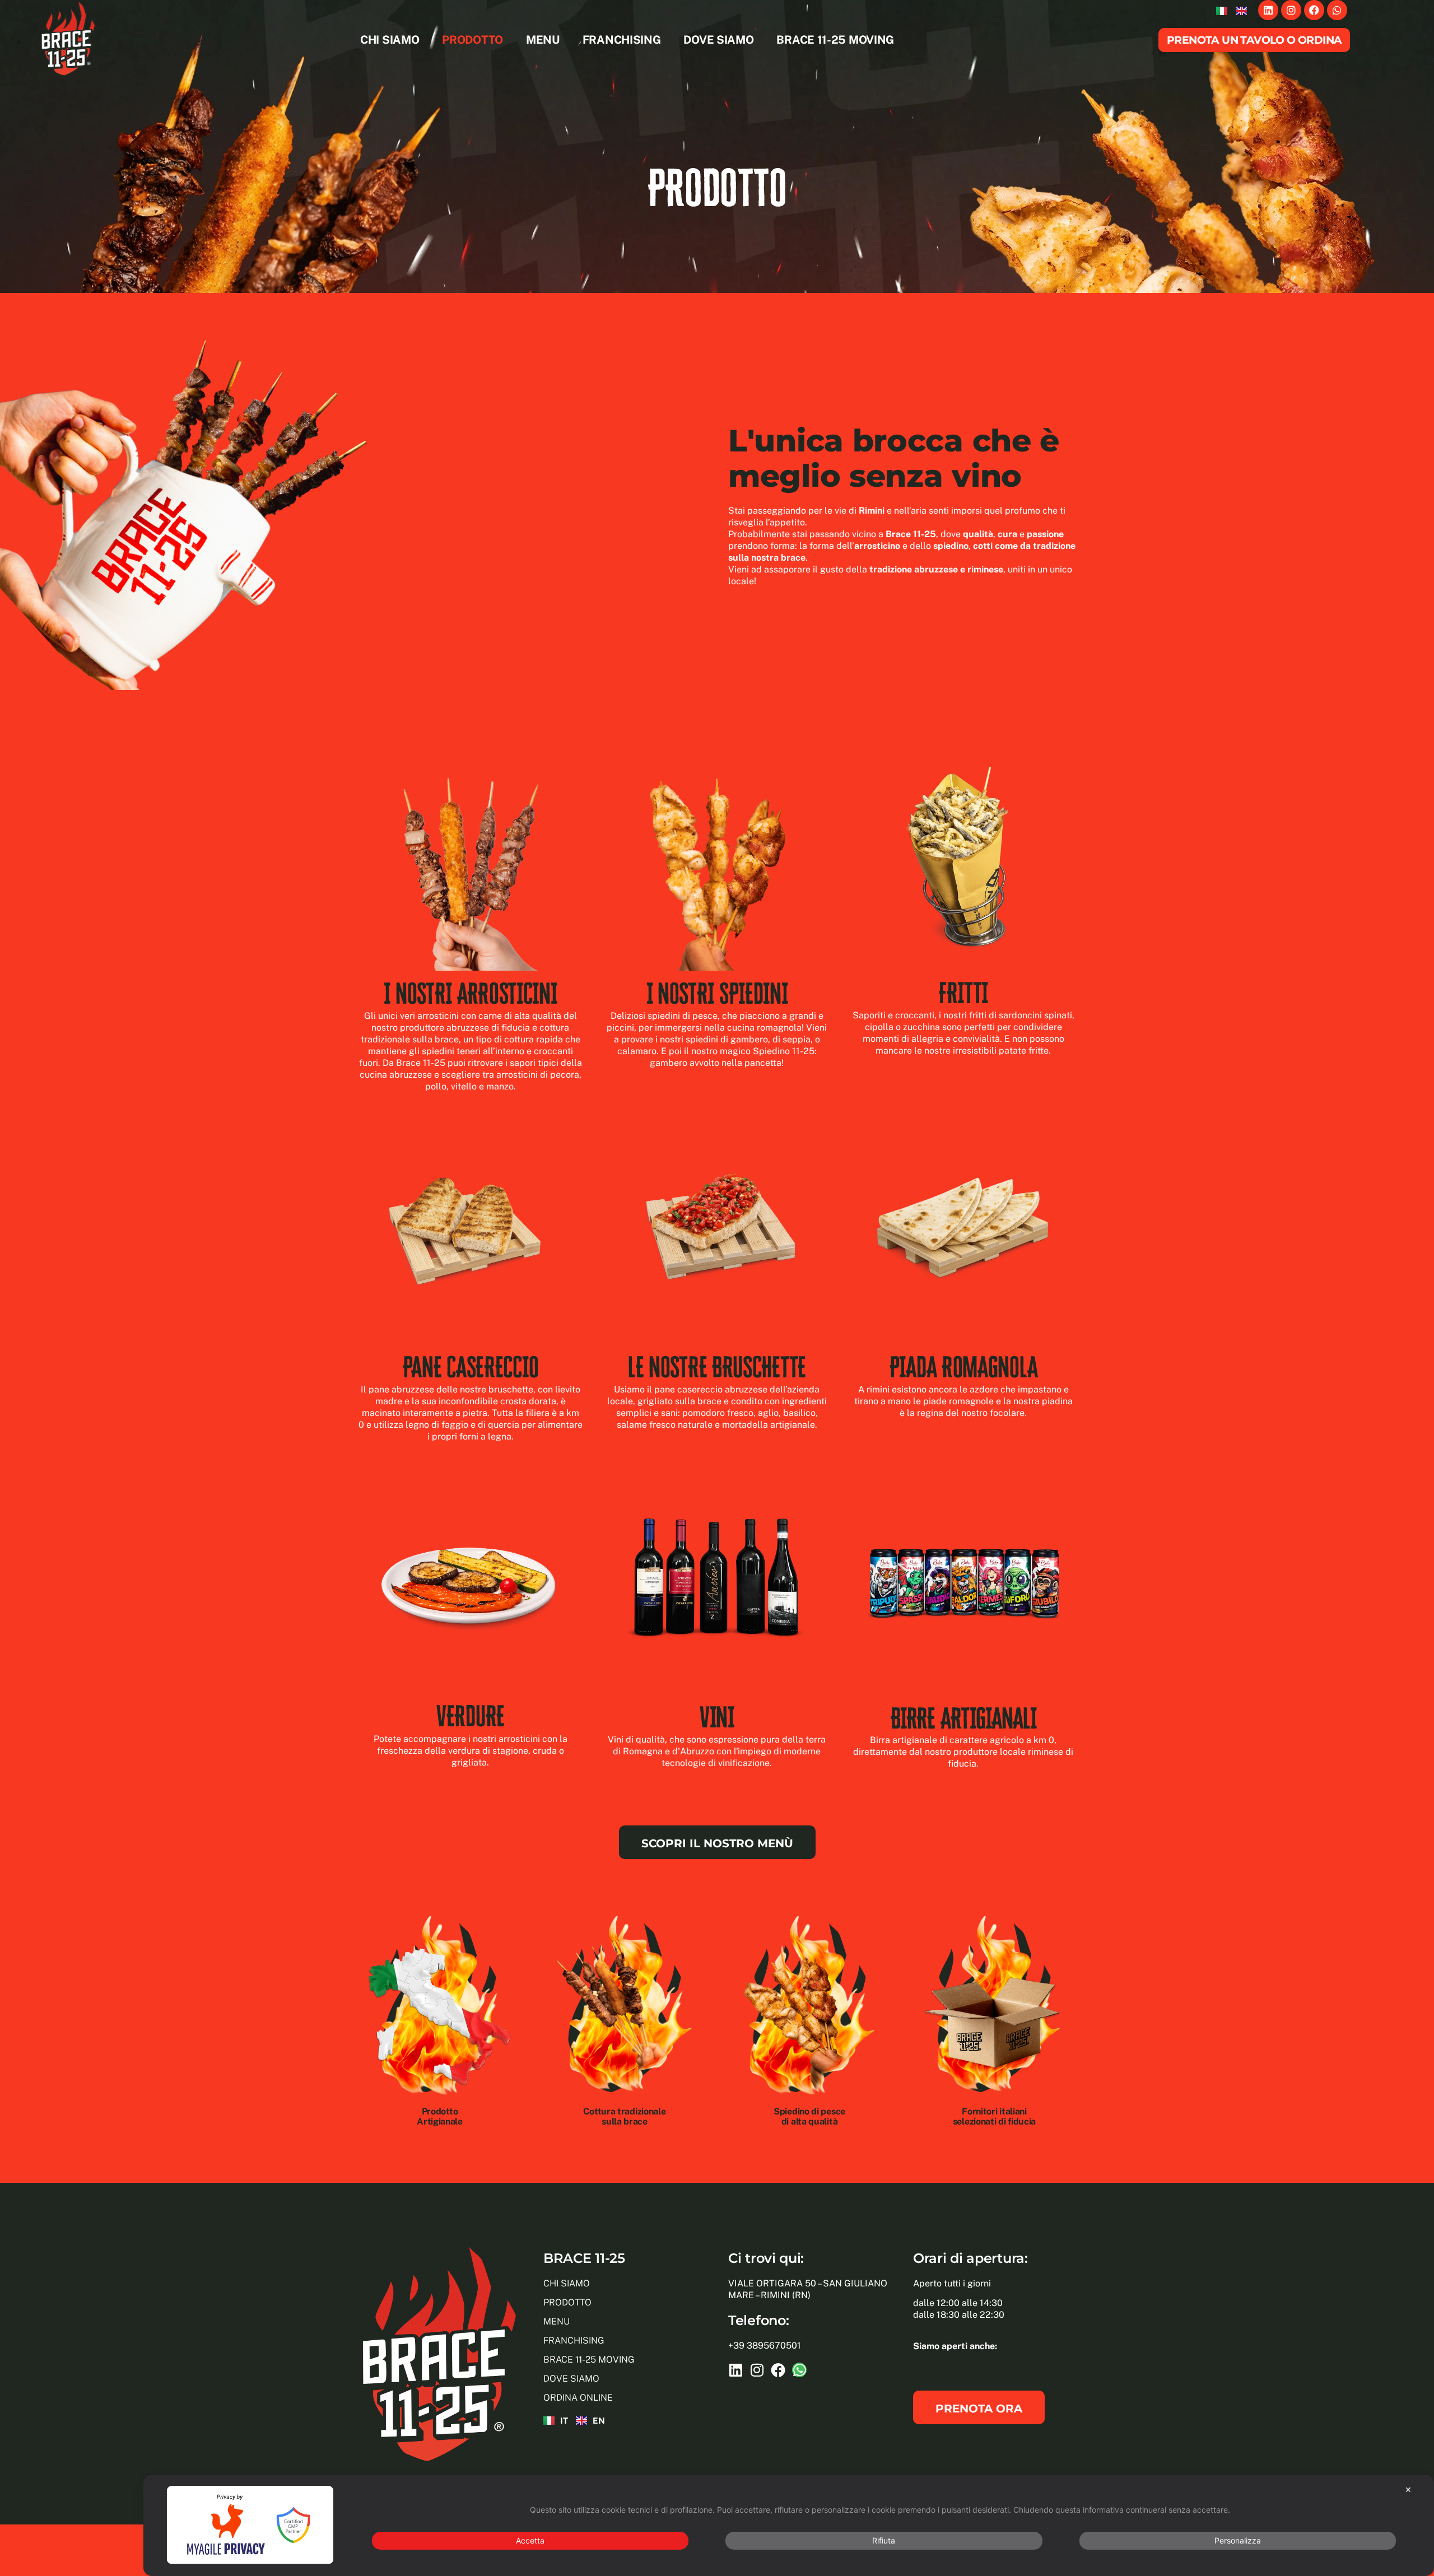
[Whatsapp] (1337, 10)
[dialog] (789, 2525)
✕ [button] (1408, 2489)
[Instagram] (1291, 10)
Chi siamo (390, 40)
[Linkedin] (1268, 10)
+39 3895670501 (765, 2346)
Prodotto (473, 40)
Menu (543, 40)
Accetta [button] (530, 2540)
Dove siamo (719, 40)
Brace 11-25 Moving (836, 40)
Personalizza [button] (1238, 2540)
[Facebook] (1314, 10)
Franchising (622, 40)
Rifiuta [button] (884, 2540)
